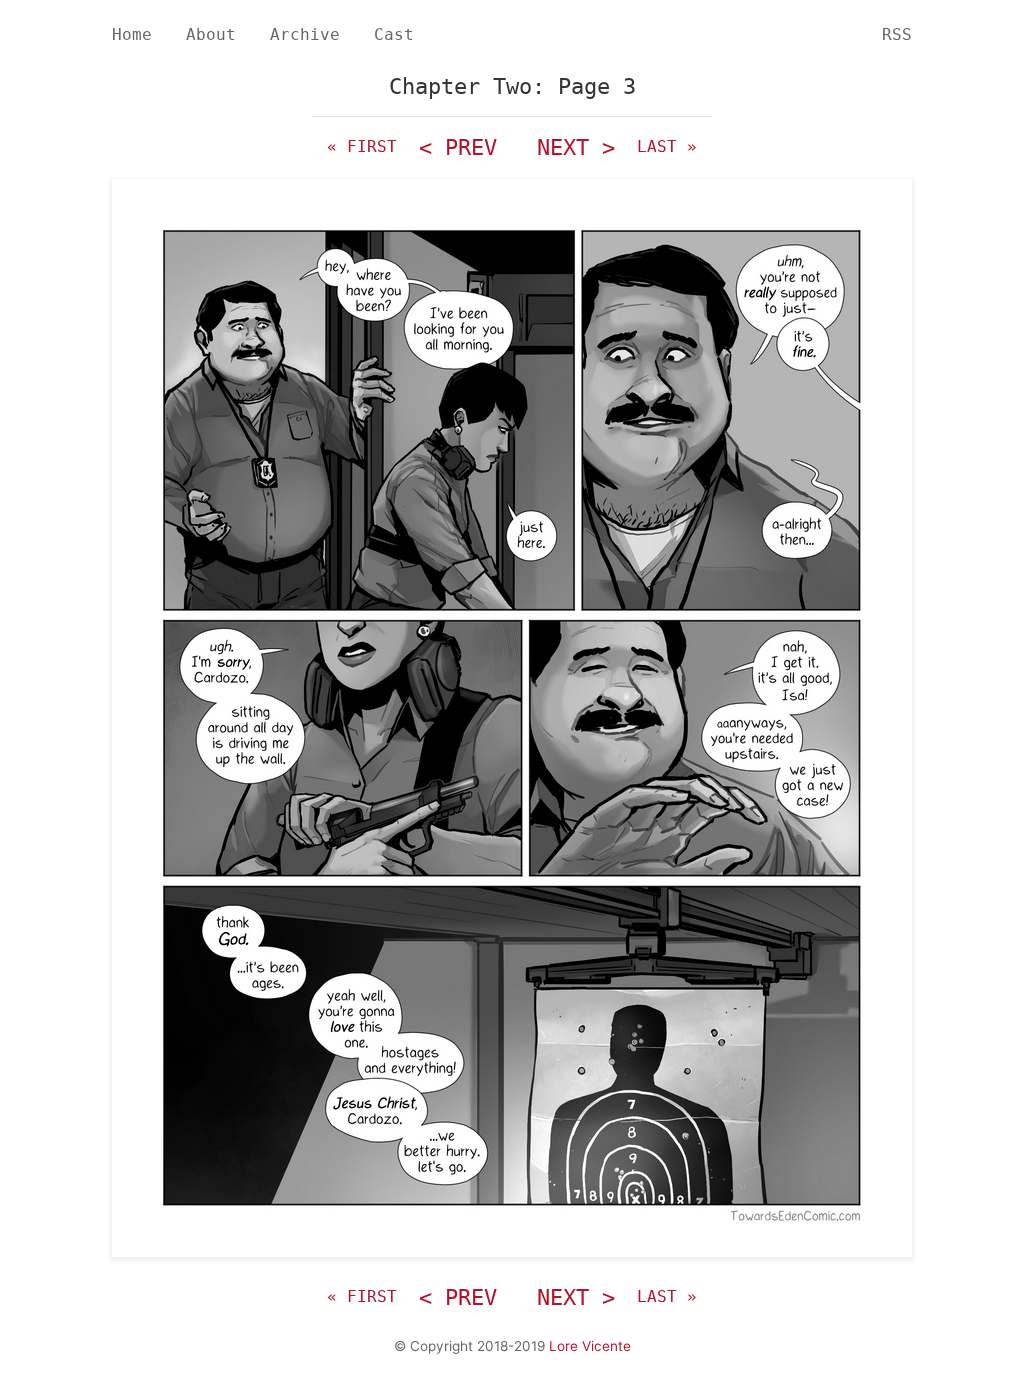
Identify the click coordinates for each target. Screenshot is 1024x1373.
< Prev (458, 147)
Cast (394, 34)
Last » (667, 146)
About (211, 34)
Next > (576, 147)
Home (132, 34)
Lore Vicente (590, 1346)
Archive (305, 34)
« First (362, 146)
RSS (897, 34)
